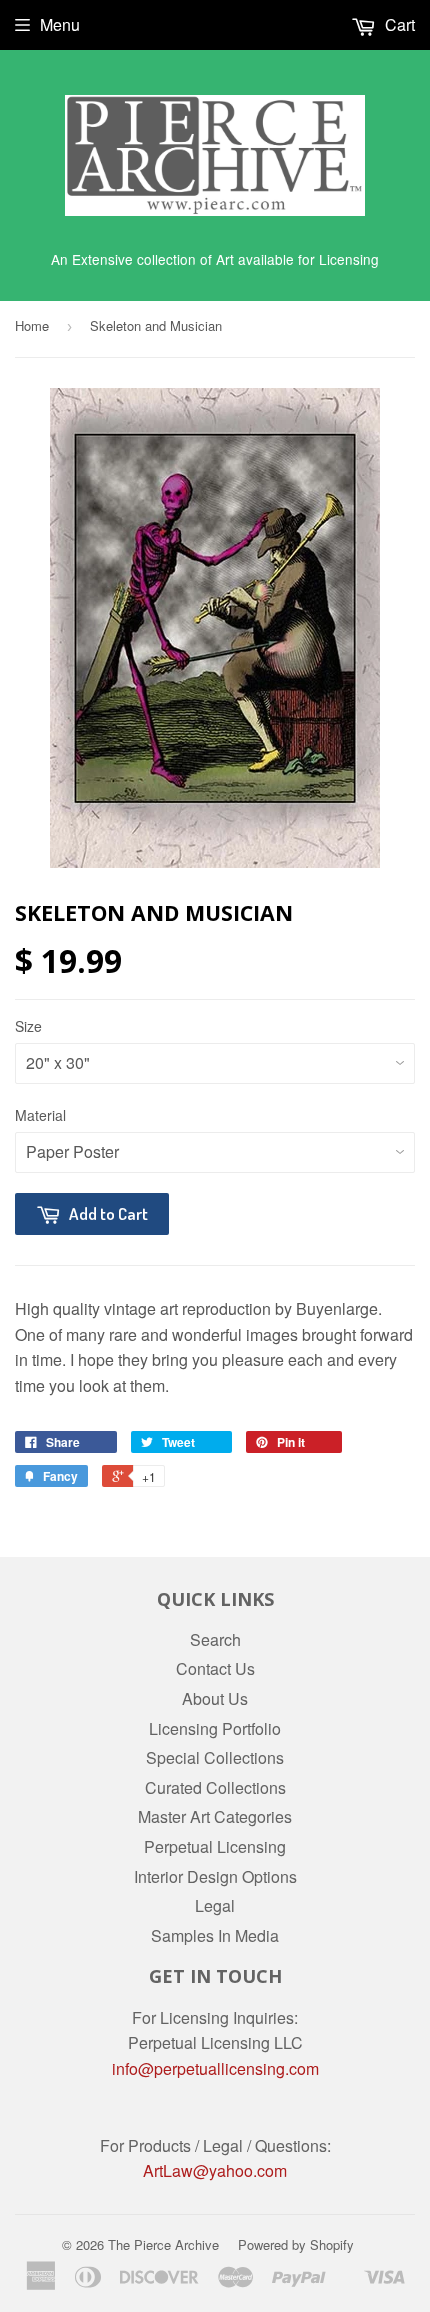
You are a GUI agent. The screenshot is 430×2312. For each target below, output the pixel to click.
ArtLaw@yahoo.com (215, 2170)
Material (40, 1115)
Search (215, 1639)
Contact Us (215, 1668)
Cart (398, 24)
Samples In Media (215, 1935)
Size (28, 1026)
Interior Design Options (215, 1876)
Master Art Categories (215, 1816)
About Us (215, 1698)
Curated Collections (215, 1787)
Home (32, 325)
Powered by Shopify (296, 2244)
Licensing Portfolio (215, 1728)
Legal (215, 1905)
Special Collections (215, 1757)
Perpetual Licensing (215, 1846)
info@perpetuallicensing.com (215, 2068)
